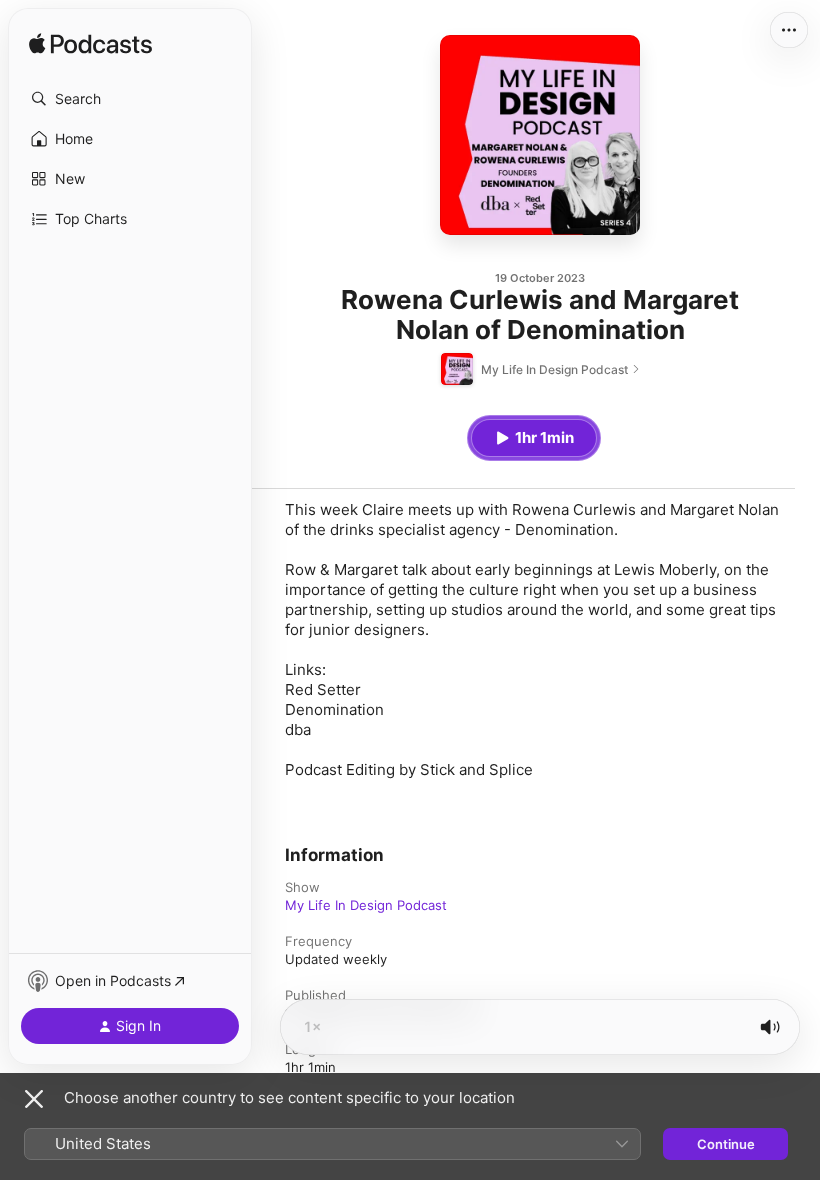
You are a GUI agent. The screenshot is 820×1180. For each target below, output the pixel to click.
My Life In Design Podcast (366, 905)
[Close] (34, 1099)
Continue (726, 1144)
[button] (130, 99)
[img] (90, 45)
